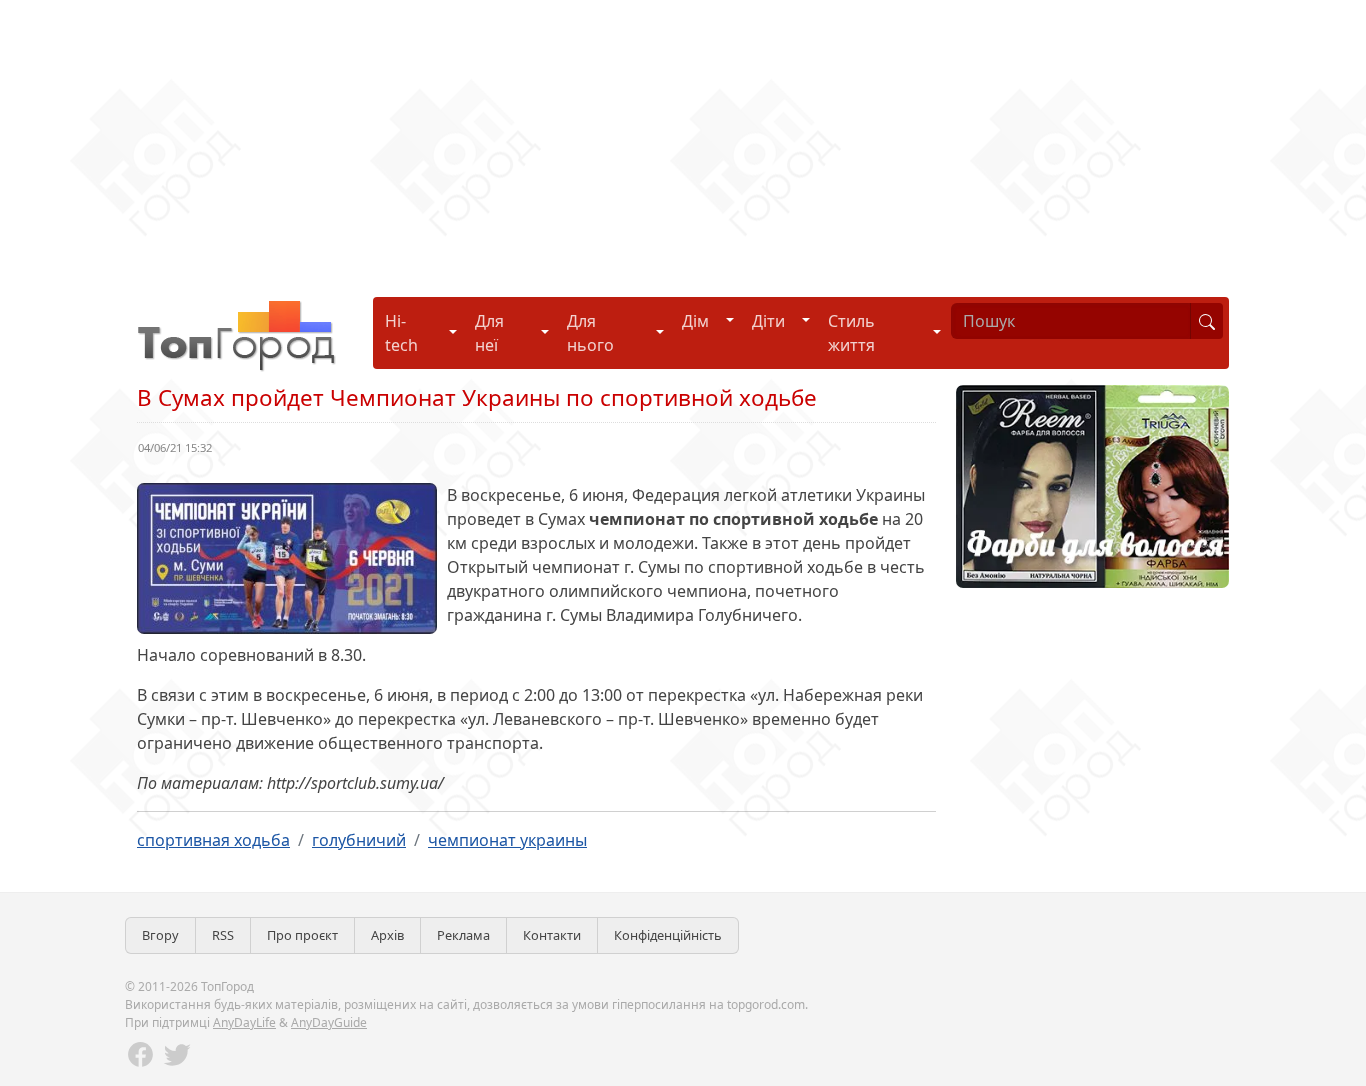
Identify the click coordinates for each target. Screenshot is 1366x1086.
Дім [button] (695, 321)
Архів (387, 935)
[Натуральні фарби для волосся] (1092, 485)
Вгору (160, 935)
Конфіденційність (668, 935)
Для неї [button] (489, 333)
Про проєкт (302, 935)
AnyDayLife (244, 1022)
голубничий (359, 840)
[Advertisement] (600, 140)
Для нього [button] (590, 333)
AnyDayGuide (329, 1022)
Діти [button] (768, 321)
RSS (223, 935)
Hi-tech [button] (401, 333)
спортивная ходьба (213, 840)
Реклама (463, 935)
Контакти (552, 935)
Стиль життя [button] (851, 333)
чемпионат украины (507, 840)
